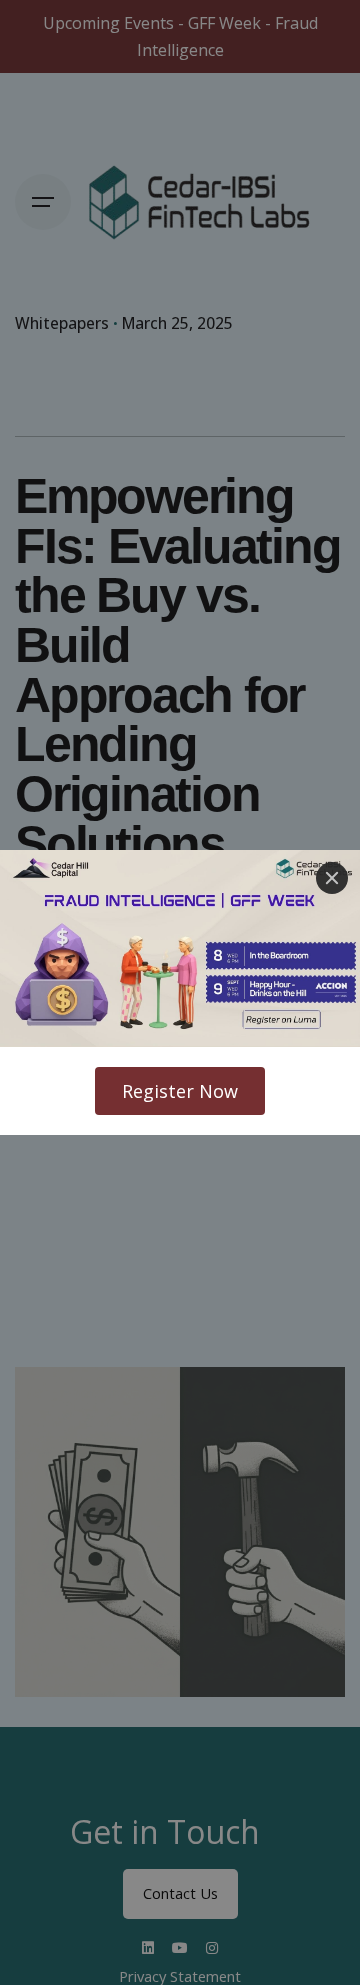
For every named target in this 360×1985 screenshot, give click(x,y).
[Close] (332, 878)
